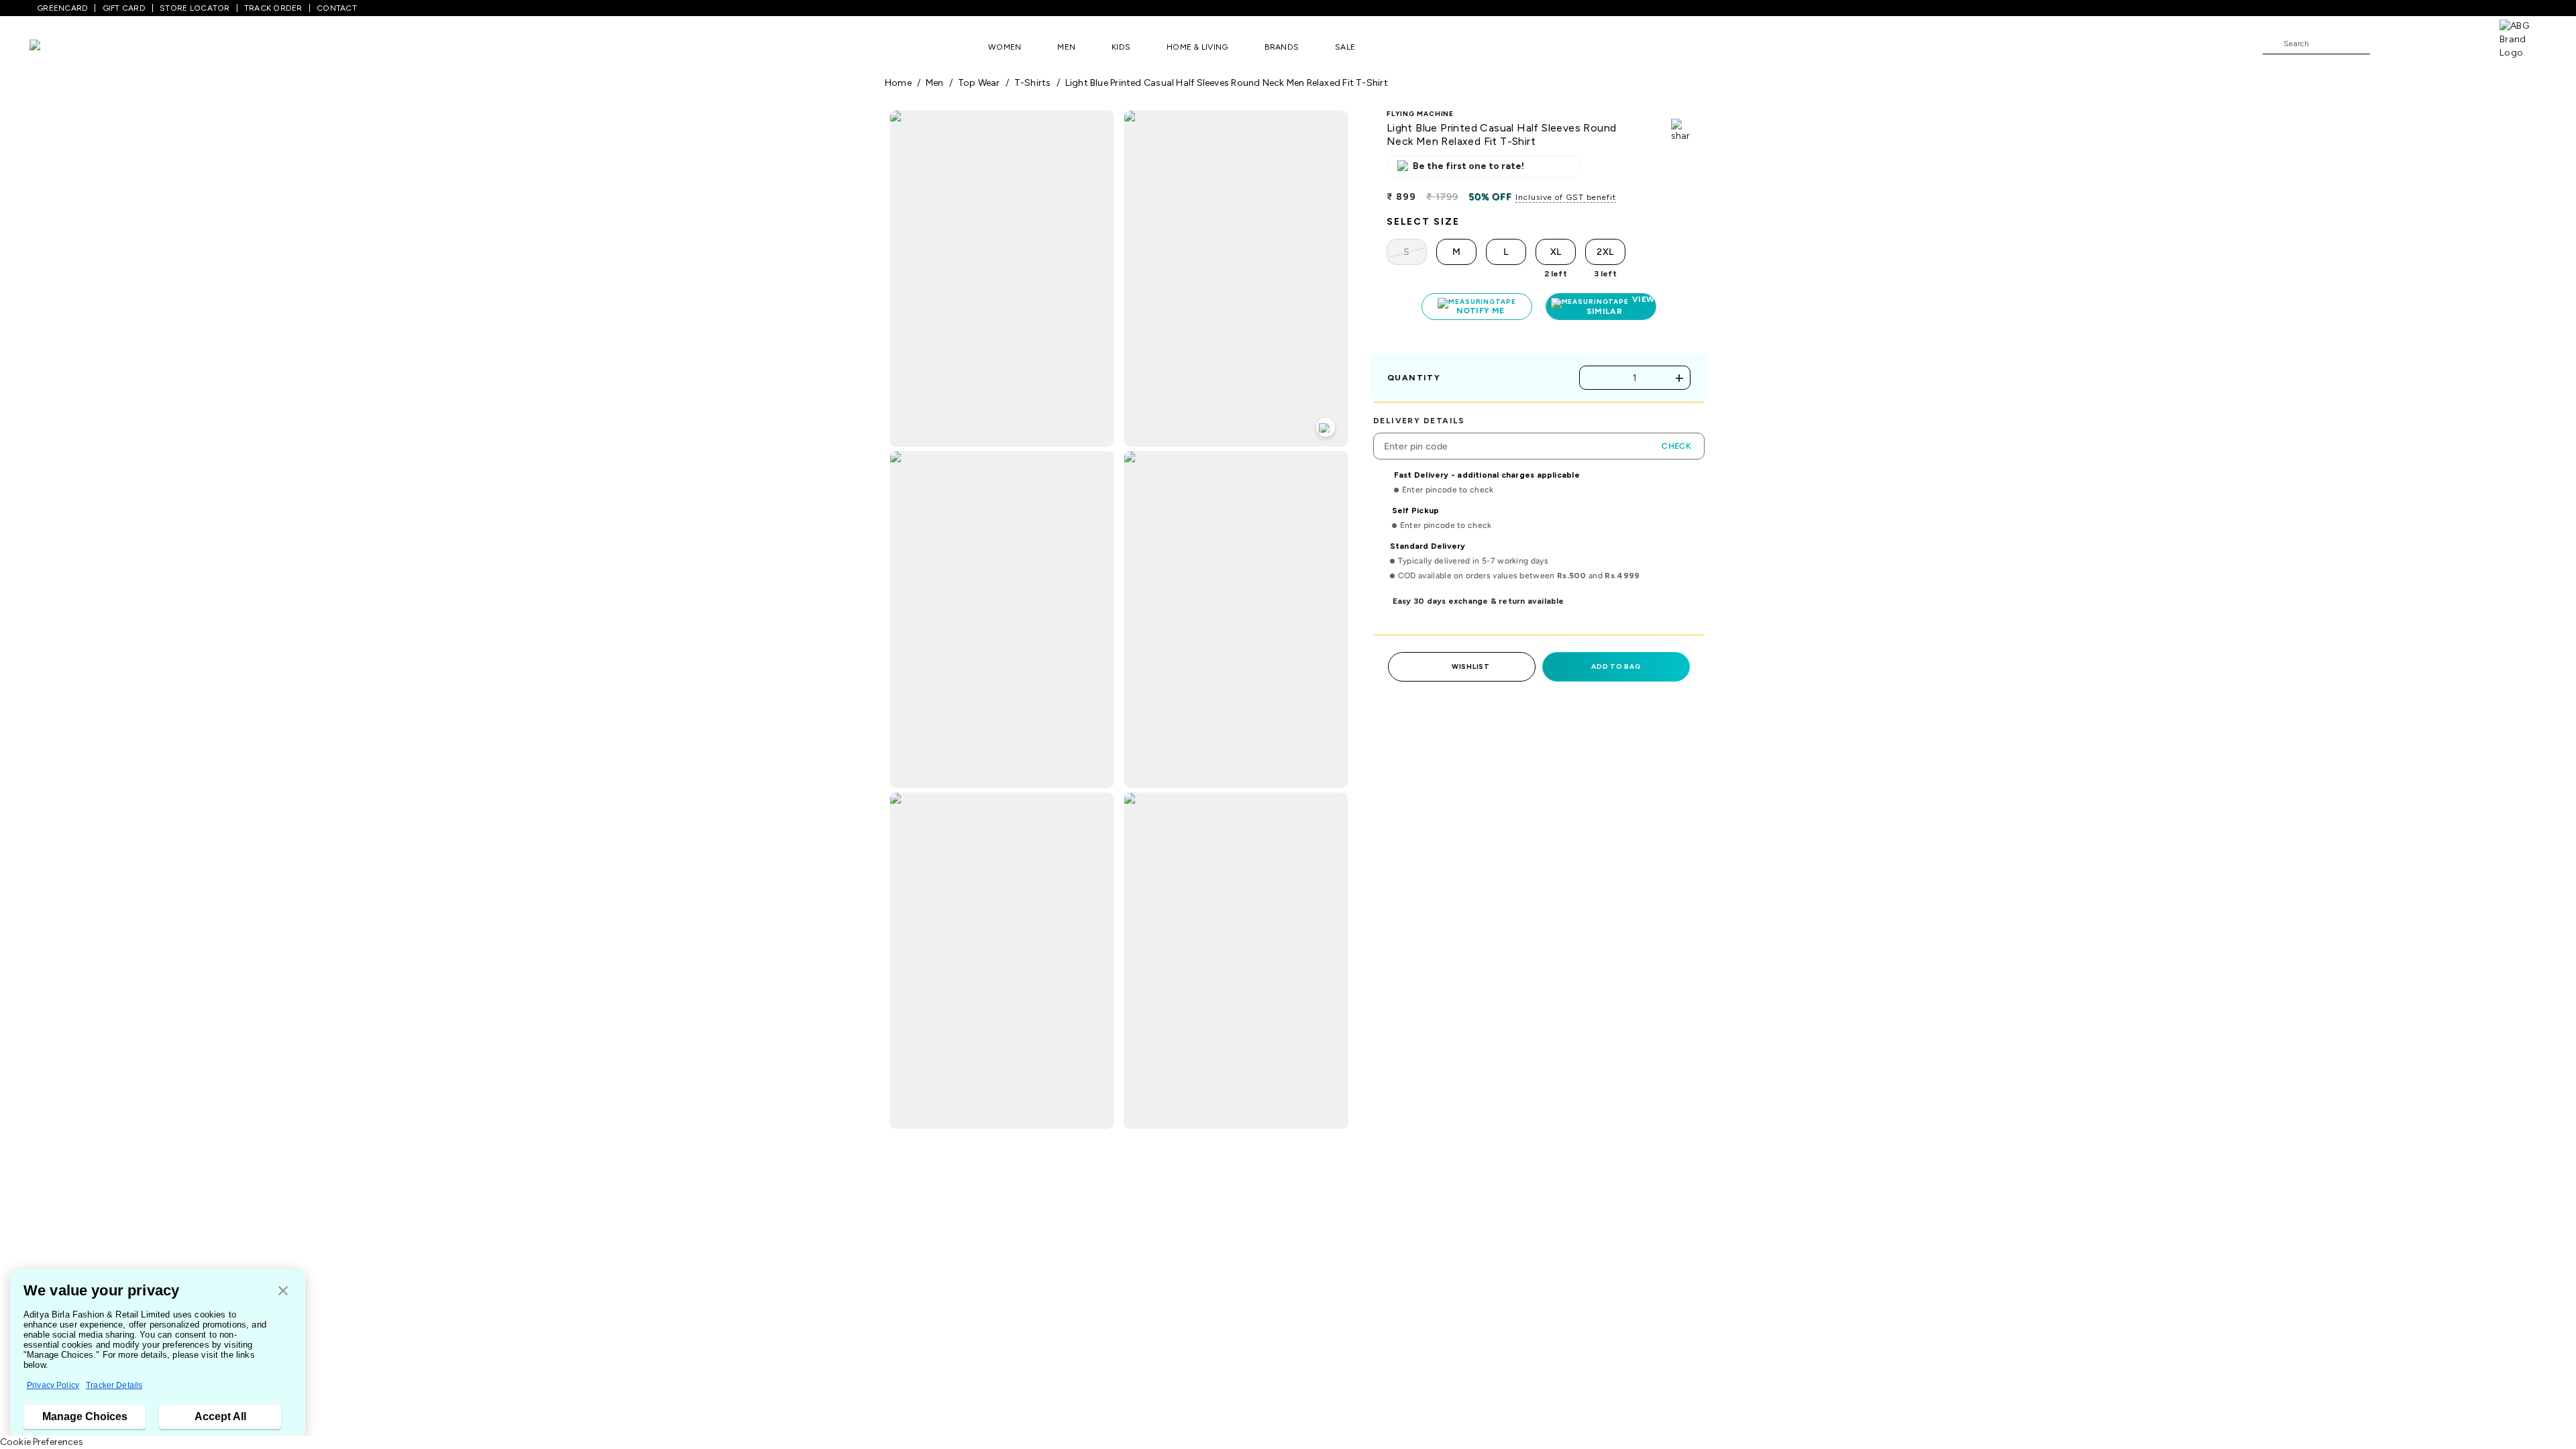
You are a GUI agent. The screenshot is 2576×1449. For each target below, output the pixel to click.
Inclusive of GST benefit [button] (1566, 197)
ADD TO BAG (1616, 666)
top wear (979, 83)
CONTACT (337, 8)
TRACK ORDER (273, 8)
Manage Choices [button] (85, 1416)
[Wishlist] (2387, 44)
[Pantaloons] (55, 47)
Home (898, 83)
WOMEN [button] (1005, 47)
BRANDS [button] (1282, 47)
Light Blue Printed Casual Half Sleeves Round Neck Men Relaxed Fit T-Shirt (1227, 83)
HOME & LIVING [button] (1197, 47)
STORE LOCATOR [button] (195, 8)
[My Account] (2424, 43)
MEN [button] (1066, 47)
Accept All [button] (220, 1416)
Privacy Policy (53, 1385)
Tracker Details (114, 1385)
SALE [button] (1345, 47)
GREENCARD (62, 8)
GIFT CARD (124, 8)
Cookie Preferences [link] (42, 1442)
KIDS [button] (1121, 47)
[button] (283, 1292)
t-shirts (1033, 83)
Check (1676, 446)
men (935, 83)
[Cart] (2461, 43)
